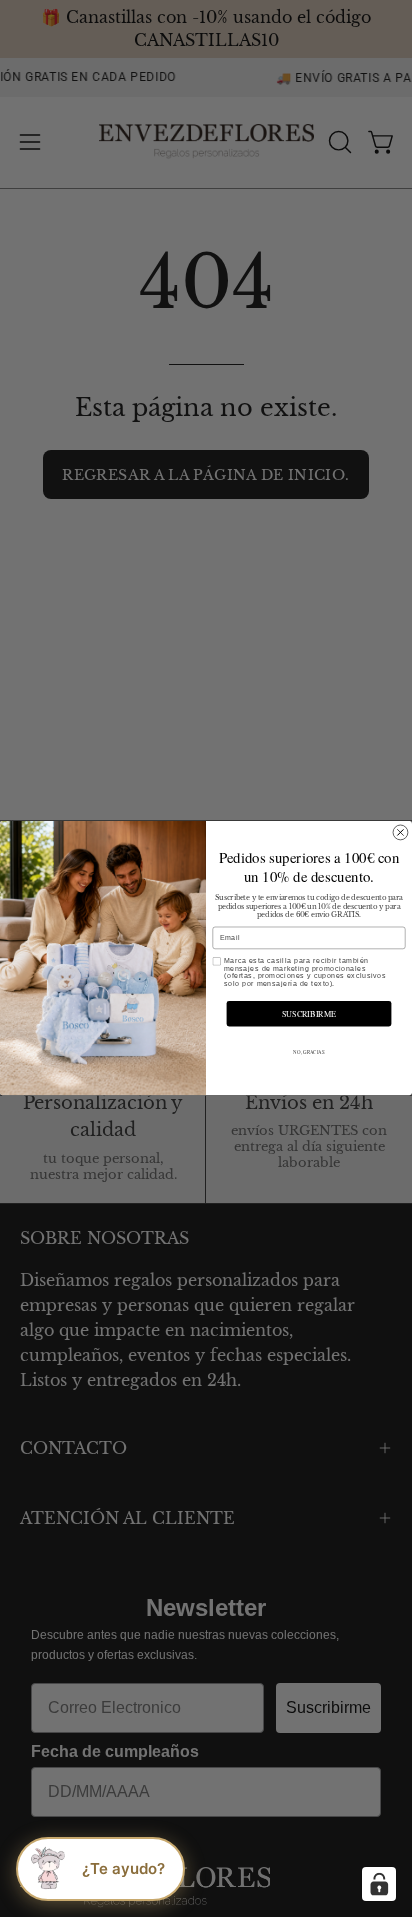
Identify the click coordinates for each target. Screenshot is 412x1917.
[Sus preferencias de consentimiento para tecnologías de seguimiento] (379, 1884)
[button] (100, 1869)
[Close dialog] (400, 832)
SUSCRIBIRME (309, 1013)
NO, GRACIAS (309, 1053)
